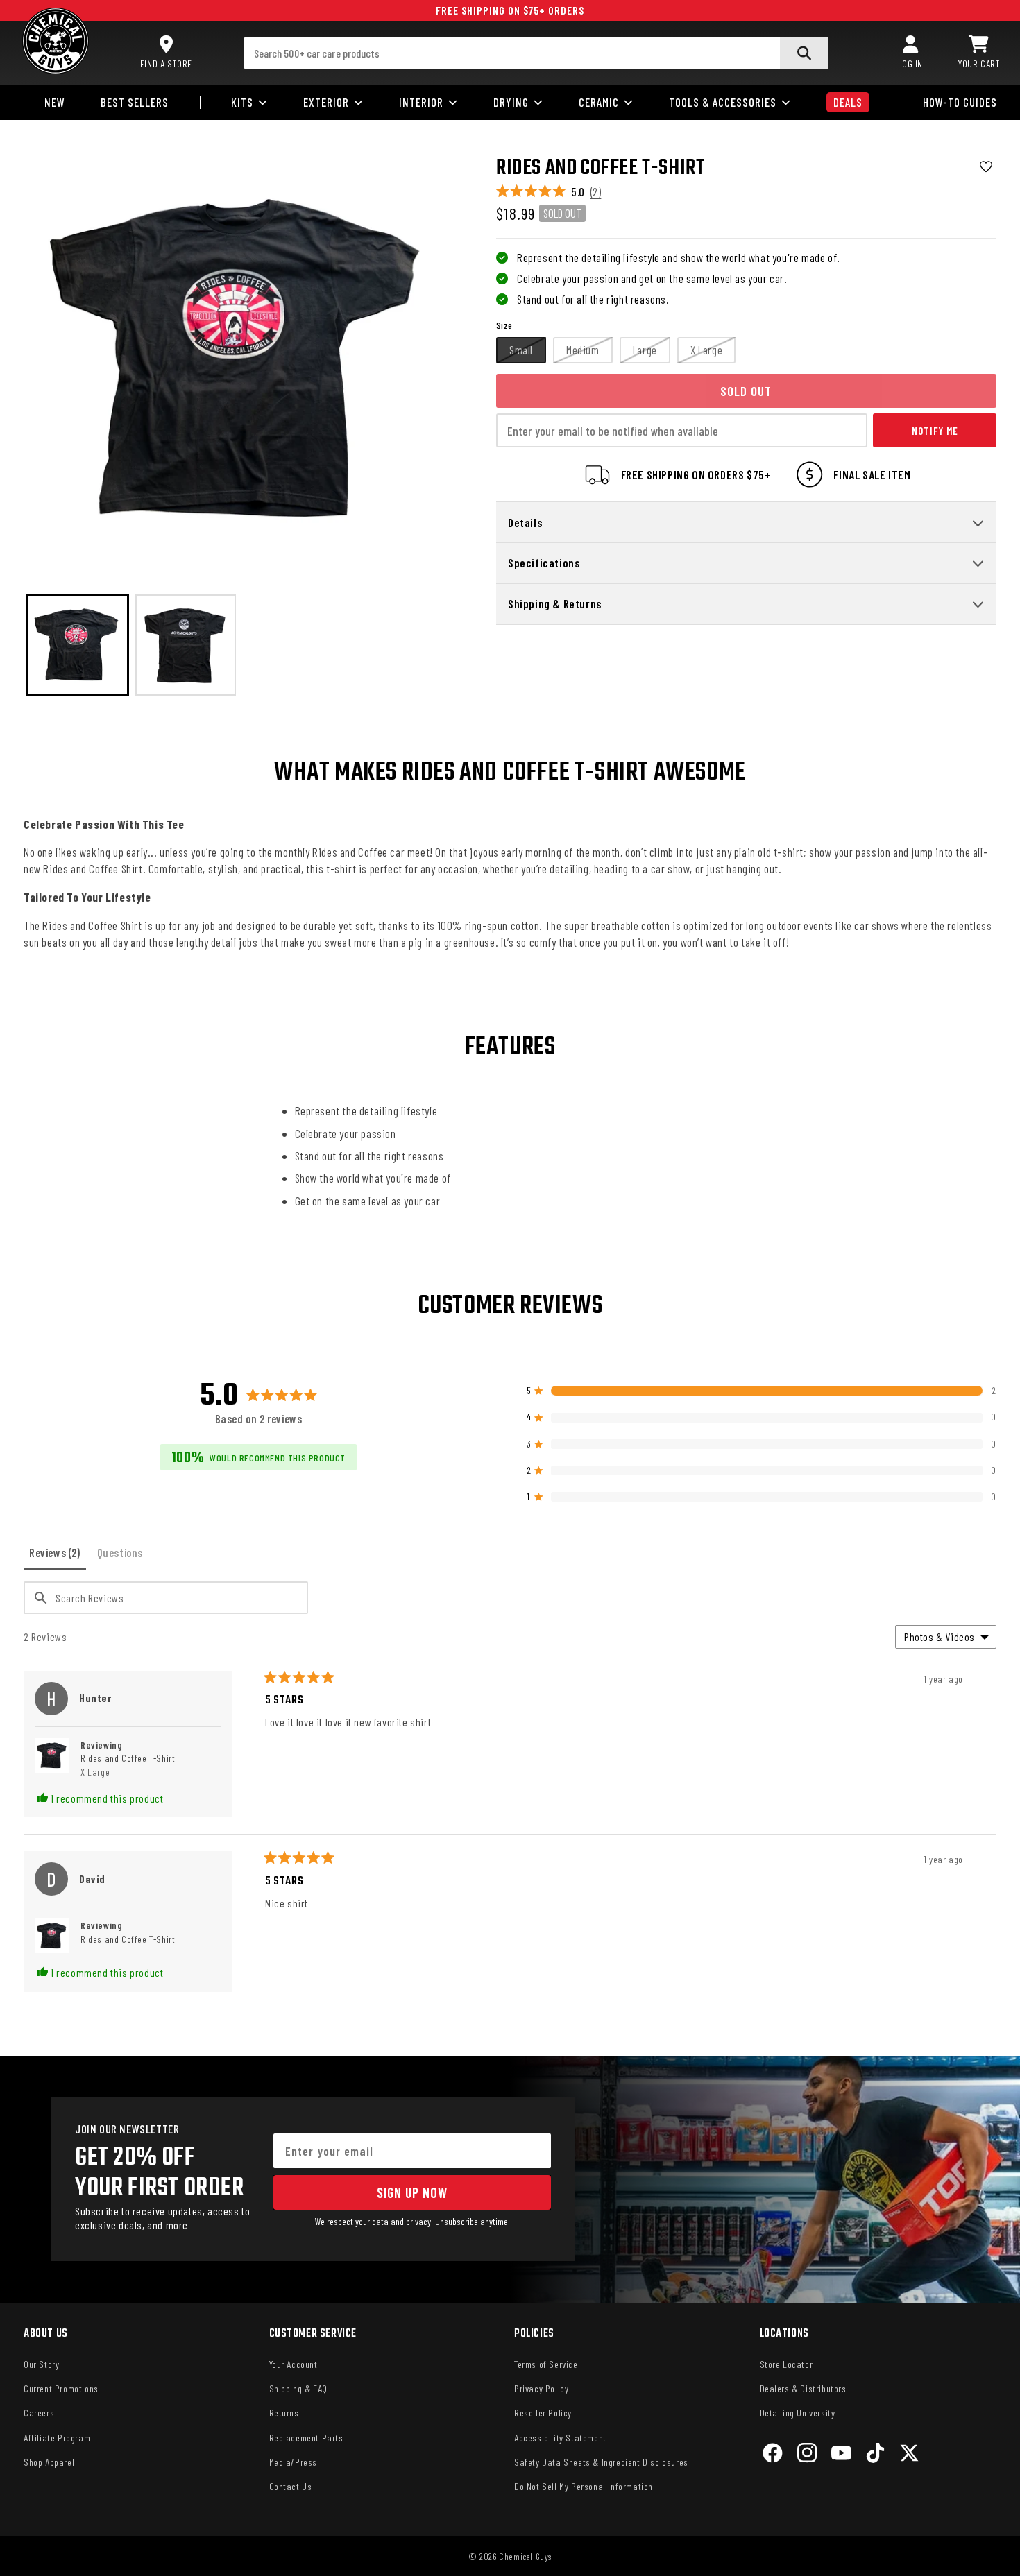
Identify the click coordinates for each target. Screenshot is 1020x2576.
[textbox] (166, 1598)
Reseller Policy (543, 2413)
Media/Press (294, 2462)
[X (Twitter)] (909, 2455)
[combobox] (536, 53)
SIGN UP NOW (412, 2192)
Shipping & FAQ (298, 2388)
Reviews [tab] (58, 1557)
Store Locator (787, 2364)
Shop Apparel (49, 2462)
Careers (39, 2413)
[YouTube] (841, 2455)
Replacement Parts (306, 2438)
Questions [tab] (123, 1557)
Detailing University (798, 2413)
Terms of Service (546, 2364)
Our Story (41, 2364)
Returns (284, 2413)
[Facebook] (773, 2455)
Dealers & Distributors (803, 2388)
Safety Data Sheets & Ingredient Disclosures (601, 2462)
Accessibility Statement (560, 2438)
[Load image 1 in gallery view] (78, 645)
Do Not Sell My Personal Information (584, 2486)
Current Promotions (61, 2388)
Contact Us (291, 2486)
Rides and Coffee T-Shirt (128, 1765)
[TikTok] (875, 2455)
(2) (596, 191)
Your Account (294, 2364)
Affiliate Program (57, 2438)
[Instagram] (807, 2455)
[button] (979, 53)
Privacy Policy (541, 2388)
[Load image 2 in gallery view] (186, 645)
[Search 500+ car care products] (804, 53)
